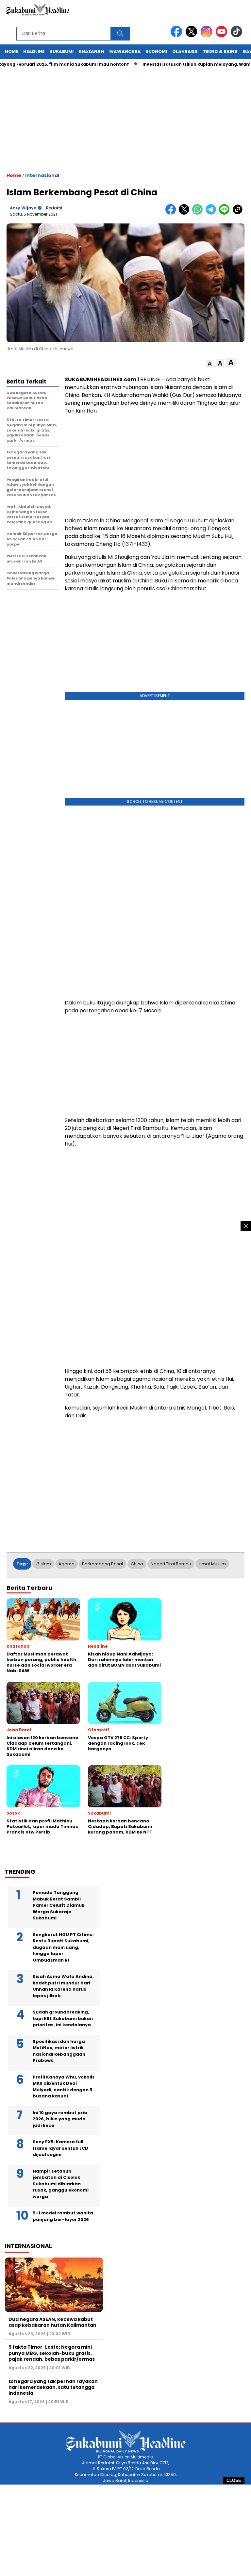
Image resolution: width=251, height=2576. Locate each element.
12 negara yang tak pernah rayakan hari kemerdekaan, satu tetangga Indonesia (53, 2387)
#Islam (43, 1564)
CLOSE (234, 2480)
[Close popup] (246, 1226)
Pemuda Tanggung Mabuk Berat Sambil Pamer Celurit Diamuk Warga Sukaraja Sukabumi (59, 1905)
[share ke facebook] (172, 213)
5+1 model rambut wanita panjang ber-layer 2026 (63, 2216)
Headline (34, 51)
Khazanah (91, 51)
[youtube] (223, 36)
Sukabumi (62, 51)
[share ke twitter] (185, 213)
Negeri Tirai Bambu (171, 1564)
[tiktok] (238, 36)
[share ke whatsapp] (199, 213)
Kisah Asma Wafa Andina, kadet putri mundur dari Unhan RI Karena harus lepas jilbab (63, 1986)
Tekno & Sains (220, 51)
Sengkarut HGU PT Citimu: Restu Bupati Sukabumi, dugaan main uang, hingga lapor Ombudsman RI (63, 1947)
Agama (67, 1564)
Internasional (42, 175)
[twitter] (192, 36)
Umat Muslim (212, 1564)
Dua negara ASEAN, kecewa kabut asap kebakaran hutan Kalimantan (52, 2322)
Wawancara (125, 51)
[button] (210, 364)
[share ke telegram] (212, 213)
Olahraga (185, 51)
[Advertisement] (125, 2530)
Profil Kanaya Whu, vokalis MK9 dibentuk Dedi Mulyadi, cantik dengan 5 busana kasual (64, 2087)
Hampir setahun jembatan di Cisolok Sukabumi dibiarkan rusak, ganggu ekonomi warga (61, 2184)
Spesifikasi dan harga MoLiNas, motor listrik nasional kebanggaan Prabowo (59, 2051)
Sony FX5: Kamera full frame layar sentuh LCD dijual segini (60, 2148)
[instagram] (208, 36)
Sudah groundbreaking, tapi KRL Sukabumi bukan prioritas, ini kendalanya (63, 2018)
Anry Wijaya (23, 208)
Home (11, 51)
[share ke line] (226, 213)
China (137, 1564)
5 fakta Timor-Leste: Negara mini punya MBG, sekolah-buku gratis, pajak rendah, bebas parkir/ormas (52, 2353)
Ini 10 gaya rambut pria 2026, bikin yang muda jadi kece (60, 2119)
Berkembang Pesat (103, 1564)
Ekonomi (157, 51)
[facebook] (177, 36)
